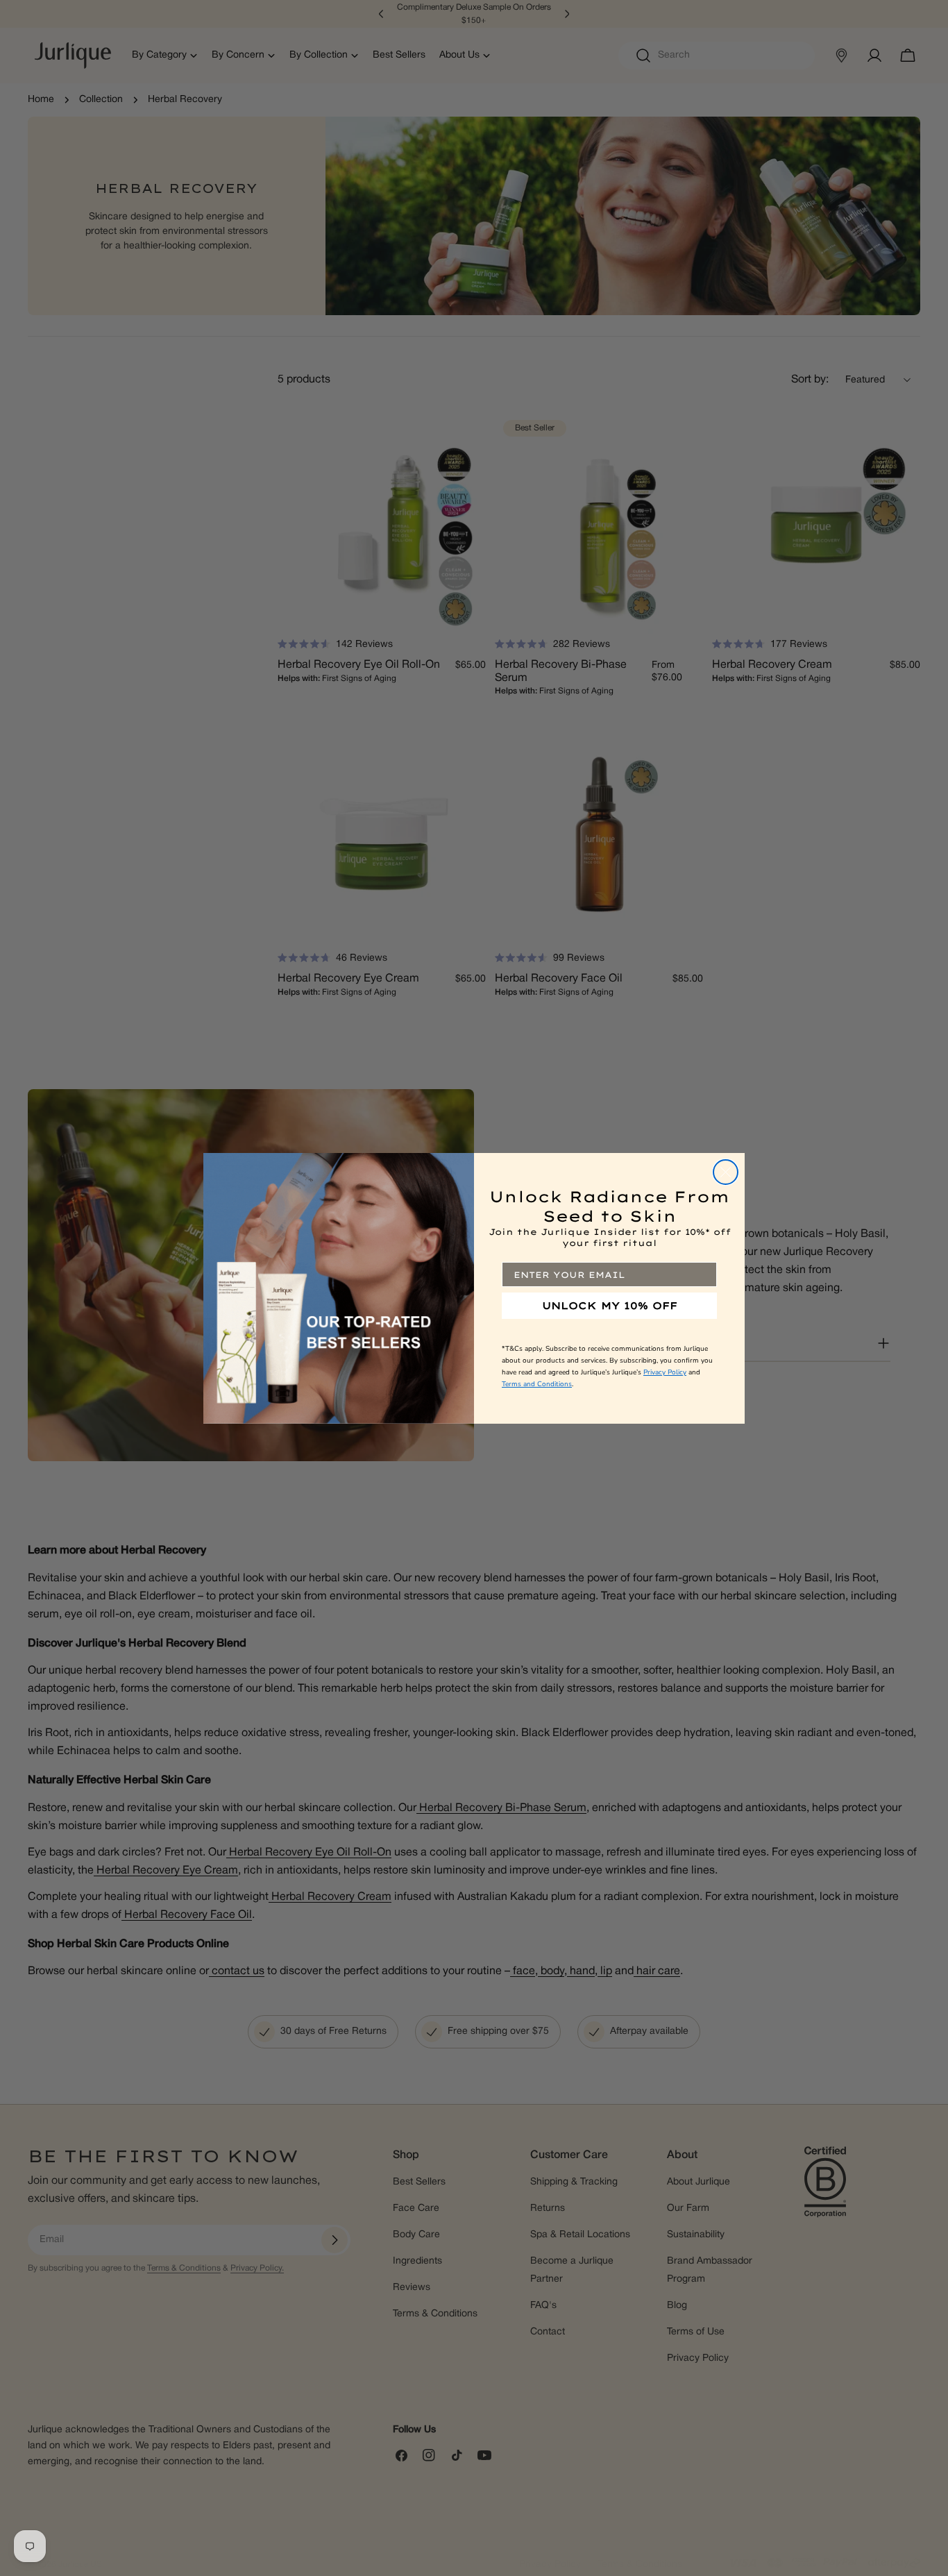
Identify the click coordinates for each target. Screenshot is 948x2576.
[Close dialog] (726, 1172)
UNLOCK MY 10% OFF (610, 1306)
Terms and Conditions (537, 1384)
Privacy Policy (665, 1372)
